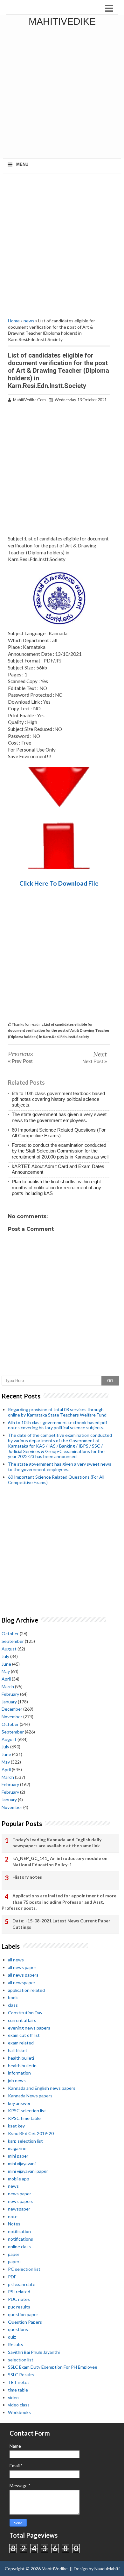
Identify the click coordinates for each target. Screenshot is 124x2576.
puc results (19, 2307)
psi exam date (22, 2284)
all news (16, 1960)
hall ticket (18, 2050)
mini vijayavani (22, 2163)
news (29, 321)
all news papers (23, 1975)
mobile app (19, 2179)
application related (26, 1990)
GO (110, 1381)
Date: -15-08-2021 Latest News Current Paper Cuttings (61, 1924)
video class (19, 2405)
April (6, 1679)
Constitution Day (25, 2013)
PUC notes (19, 2299)
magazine (17, 2148)
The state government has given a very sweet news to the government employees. (59, 1117)
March (8, 1686)
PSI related (19, 2292)
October (10, 1633)
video (13, 2397)
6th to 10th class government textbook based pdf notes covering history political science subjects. (58, 1099)
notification (19, 2231)
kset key (16, 2126)
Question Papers (25, 2322)
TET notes (19, 2382)
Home (14, 321)
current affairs (22, 2020)
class (13, 2005)
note (13, 2216)
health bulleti (21, 2058)
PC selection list (24, 2269)
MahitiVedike (62, 21)
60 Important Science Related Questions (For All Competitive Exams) (59, 1133)
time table (18, 2390)
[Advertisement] (62, 94)
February (10, 1694)
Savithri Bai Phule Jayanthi (34, 2352)
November (12, 1717)
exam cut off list (24, 2035)
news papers (21, 2201)
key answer (19, 2103)
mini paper (18, 2156)
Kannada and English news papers (42, 2088)
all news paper (22, 1967)
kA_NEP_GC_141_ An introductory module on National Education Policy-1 (60, 1861)
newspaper (19, 2209)
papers (15, 2261)
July (5, 1656)
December (12, 1709)
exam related (21, 2043)
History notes (27, 1877)
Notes (14, 2224)
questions (18, 2329)
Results (16, 2344)
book (13, 1997)
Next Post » (95, 1061)
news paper (20, 2194)
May (6, 1671)
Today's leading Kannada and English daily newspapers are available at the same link (57, 1843)
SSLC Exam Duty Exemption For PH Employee (53, 2367)
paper (14, 2254)
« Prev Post (20, 1061)
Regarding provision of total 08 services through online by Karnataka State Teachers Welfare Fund (57, 1412)
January (9, 1702)
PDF (12, 2277)
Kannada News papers (30, 2096)
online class (19, 2247)
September (13, 1641)
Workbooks (19, 2412)
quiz (12, 2337)
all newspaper (22, 1982)
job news (17, 2080)
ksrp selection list (25, 2141)
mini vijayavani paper (28, 2171)
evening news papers (29, 2028)
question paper (23, 2314)
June (6, 1664)
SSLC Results (21, 2375)
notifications (21, 2239)
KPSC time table (24, 2118)
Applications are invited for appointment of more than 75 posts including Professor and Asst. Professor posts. (59, 1902)
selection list (21, 2360)
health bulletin (22, 2066)
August (9, 1649)
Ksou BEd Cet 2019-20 (31, 2133)
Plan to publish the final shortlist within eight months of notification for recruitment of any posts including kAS (56, 1187)
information (19, 2073)
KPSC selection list (27, 2111)
